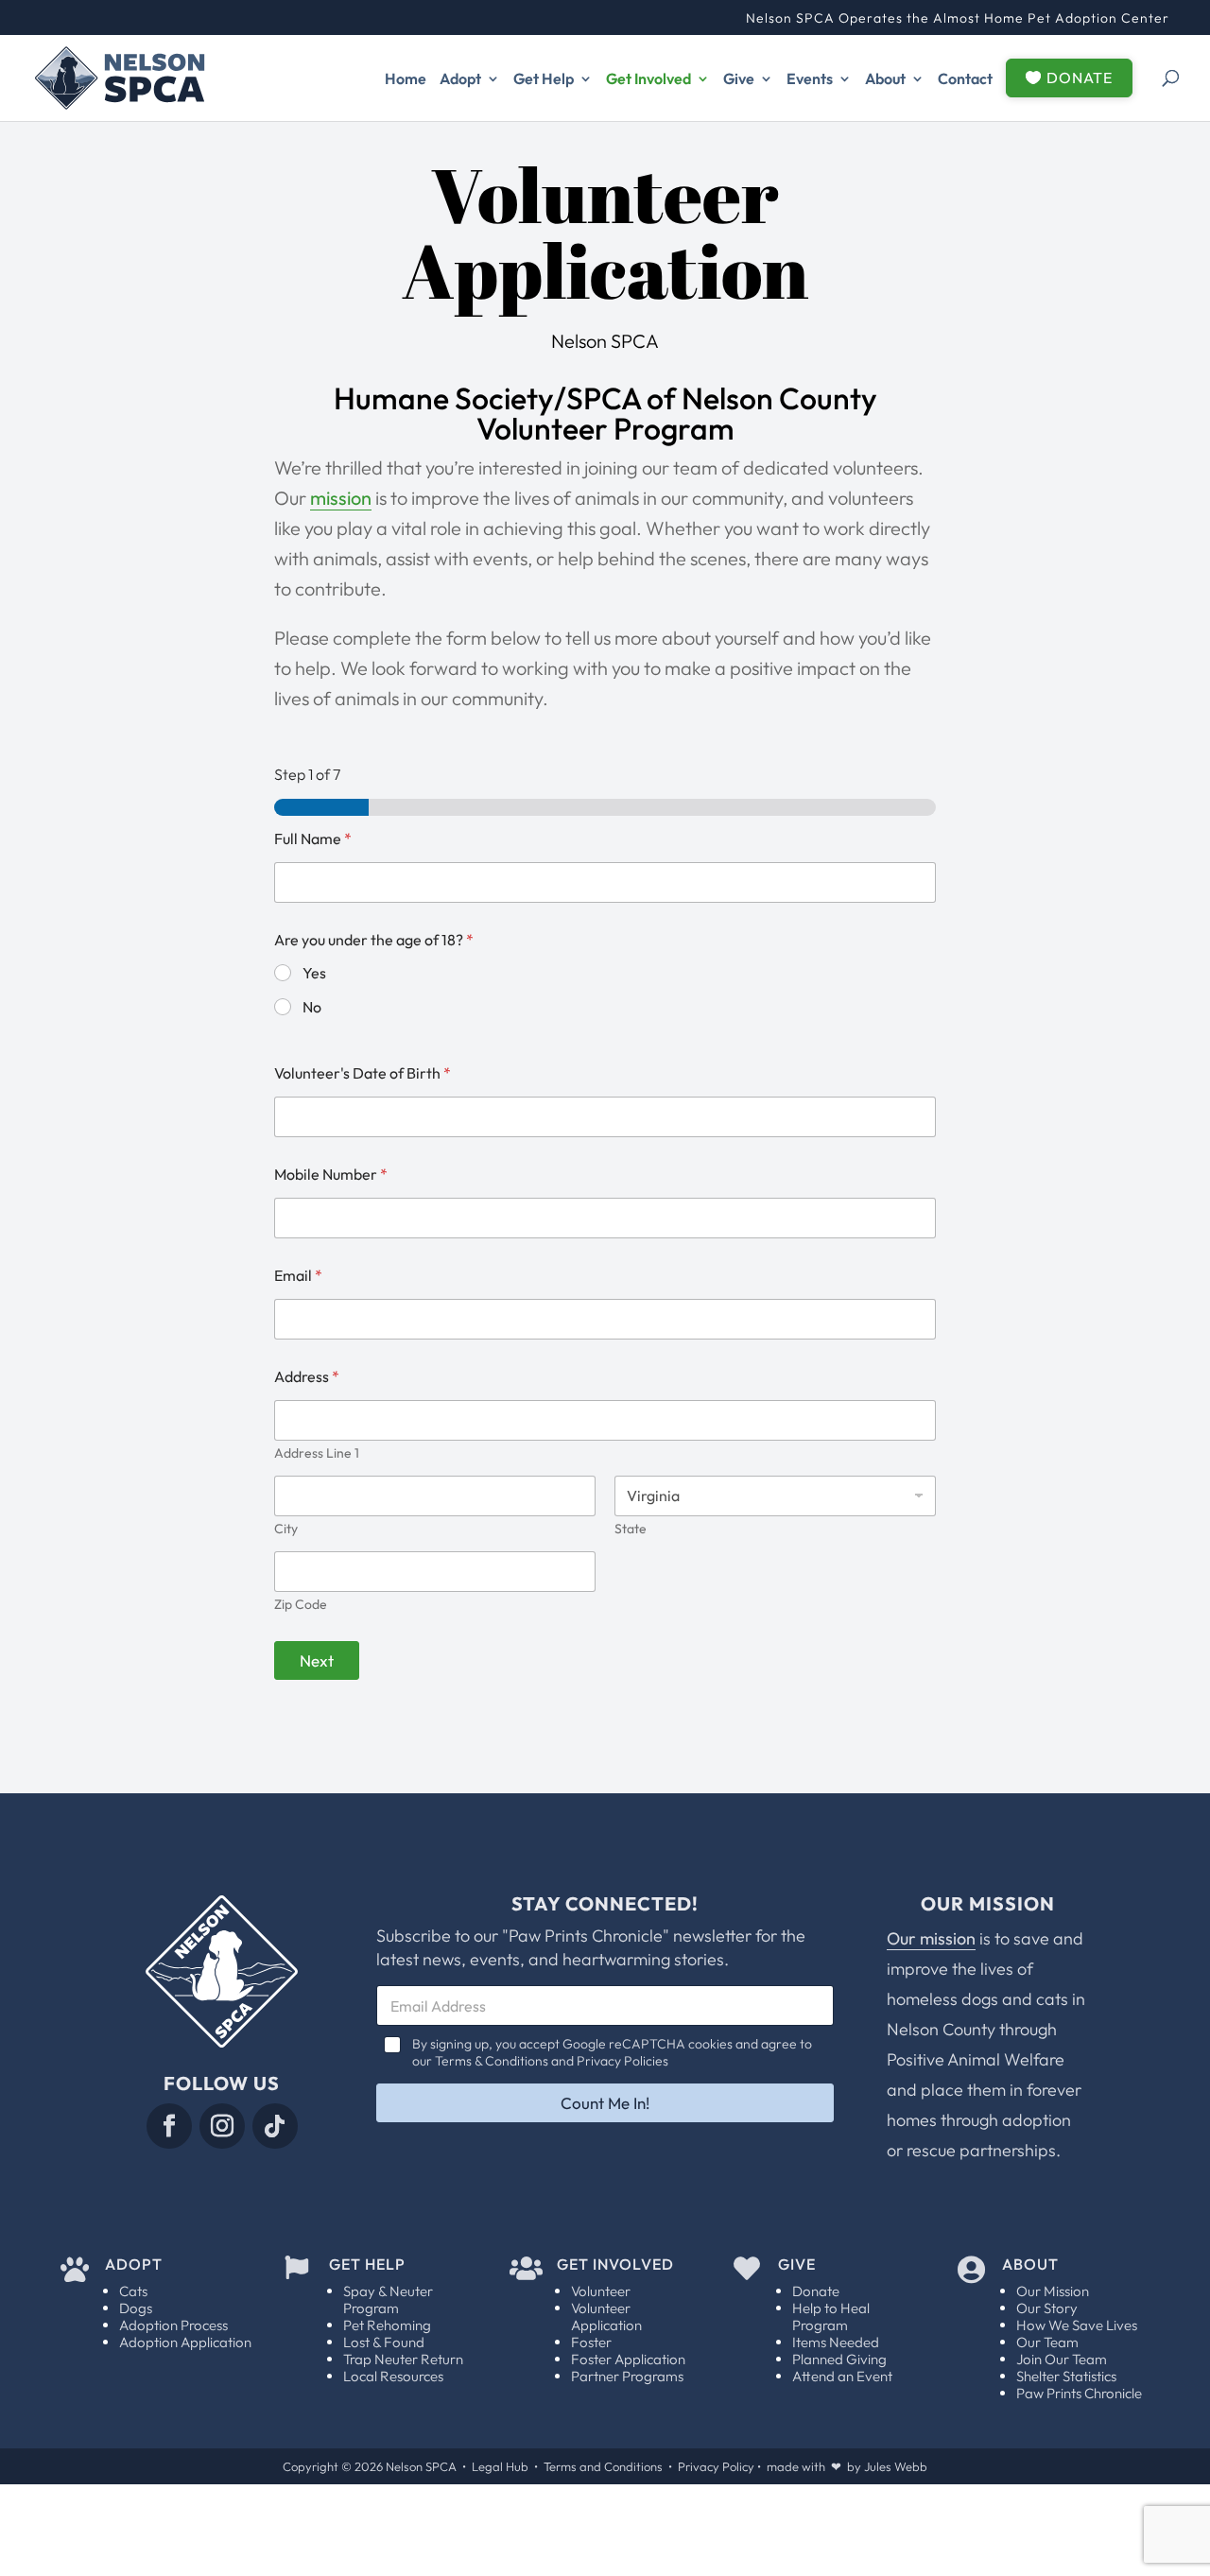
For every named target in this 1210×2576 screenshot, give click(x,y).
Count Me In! (605, 2103)
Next (317, 1660)
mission (341, 498)
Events (810, 78)
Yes (314, 973)
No (312, 1007)
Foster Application (628, 2359)
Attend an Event (842, 2376)
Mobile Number (331, 1175)
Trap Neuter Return (403, 2359)
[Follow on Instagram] (222, 2126)
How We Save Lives (1077, 2325)
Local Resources (393, 2376)
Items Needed (836, 2342)
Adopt (460, 78)
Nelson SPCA (421, 2466)
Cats (133, 2291)
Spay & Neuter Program (388, 2299)
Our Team (1047, 2342)
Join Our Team (1062, 2359)
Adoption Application (185, 2342)
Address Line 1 (317, 1453)
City (286, 1529)
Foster (591, 2342)
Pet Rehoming (387, 2325)
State (631, 1529)
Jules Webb (896, 2466)
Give (739, 78)
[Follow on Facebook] (169, 2126)
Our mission (931, 1938)
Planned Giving (839, 2359)
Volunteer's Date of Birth (363, 1073)
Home (406, 78)
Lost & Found (384, 2342)
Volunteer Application (606, 2317)
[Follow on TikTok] (275, 2126)
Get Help (544, 78)
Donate (816, 2291)
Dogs (136, 2308)
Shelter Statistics (1066, 2376)
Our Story (1047, 2308)
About (885, 78)
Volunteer (601, 2291)
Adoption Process (173, 2325)
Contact (965, 78)
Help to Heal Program (831, 2317)
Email (298, 1276)
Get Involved (648, 78)
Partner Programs (627, 2376)
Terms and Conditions (603, 2466)
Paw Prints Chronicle (1079, 2393)
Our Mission (1053, 2291)
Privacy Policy (716, 2466)
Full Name (313, 839)
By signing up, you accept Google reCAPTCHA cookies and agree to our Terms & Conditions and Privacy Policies (612, 2052)
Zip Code (301, 1605)
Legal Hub (500, 2466)
